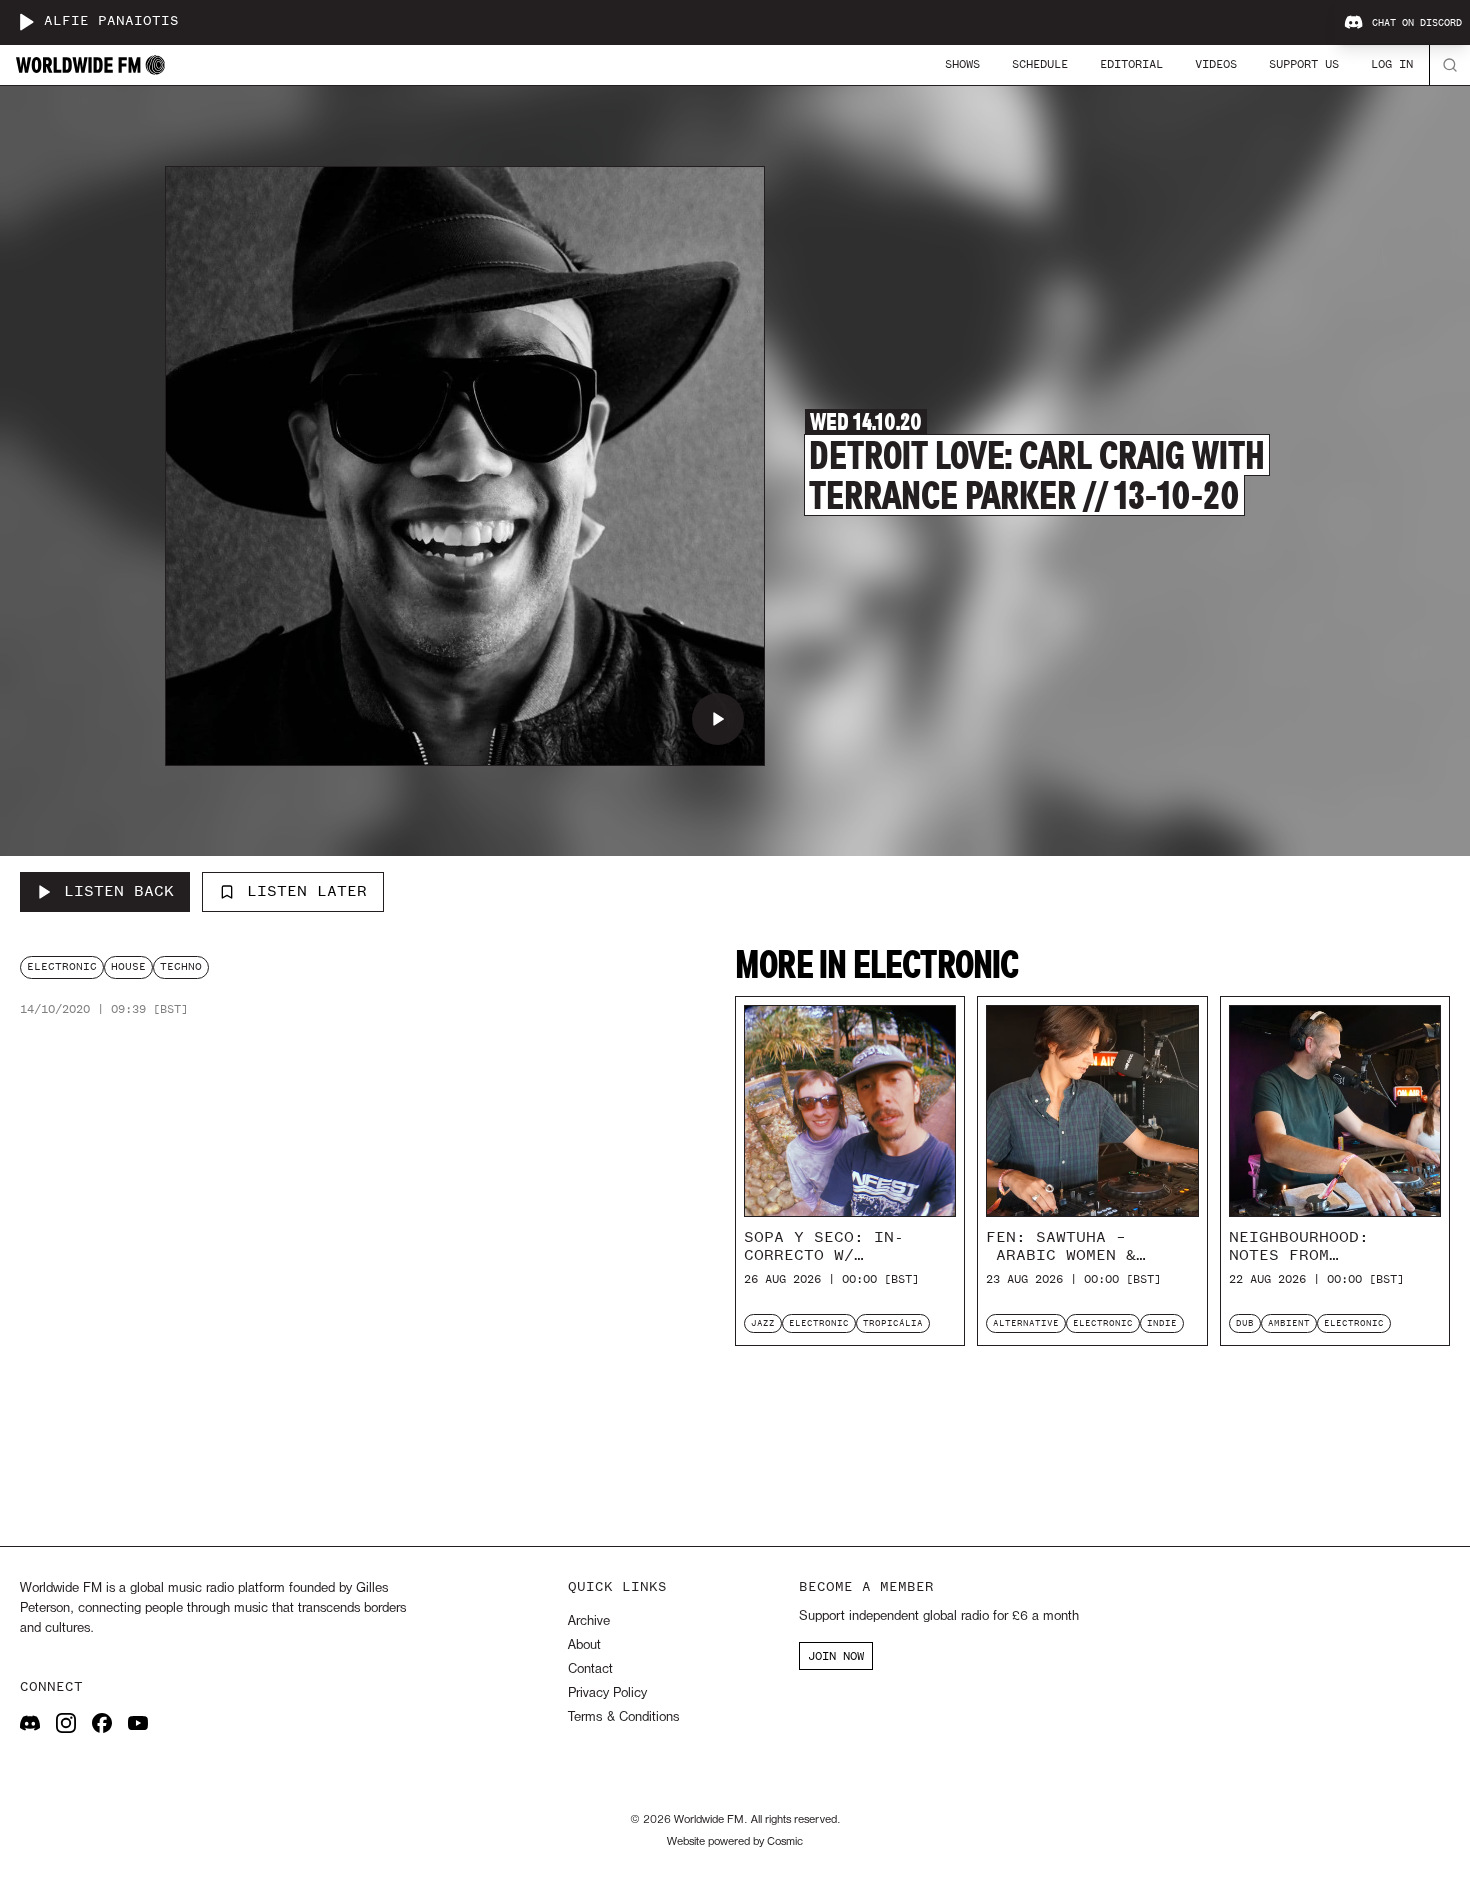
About (584, 1645)
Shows (962, 64)
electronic (62, 966)
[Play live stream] (26, 22)
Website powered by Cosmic (735, 1842)
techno (181, 966)
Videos (1216, 64)
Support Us (1304, 64)
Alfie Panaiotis (111, 21)
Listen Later (307, 891)
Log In (1392, 64)
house (128, 966)
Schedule (1040, 64)
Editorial (1131, 64)
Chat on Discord (1417, 23)
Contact (590, 1669)
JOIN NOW (836, 1656)
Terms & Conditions (623, 1717)
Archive (589, 1621)
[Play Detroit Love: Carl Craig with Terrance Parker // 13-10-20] (718, 719)
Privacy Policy (607, 1693)
